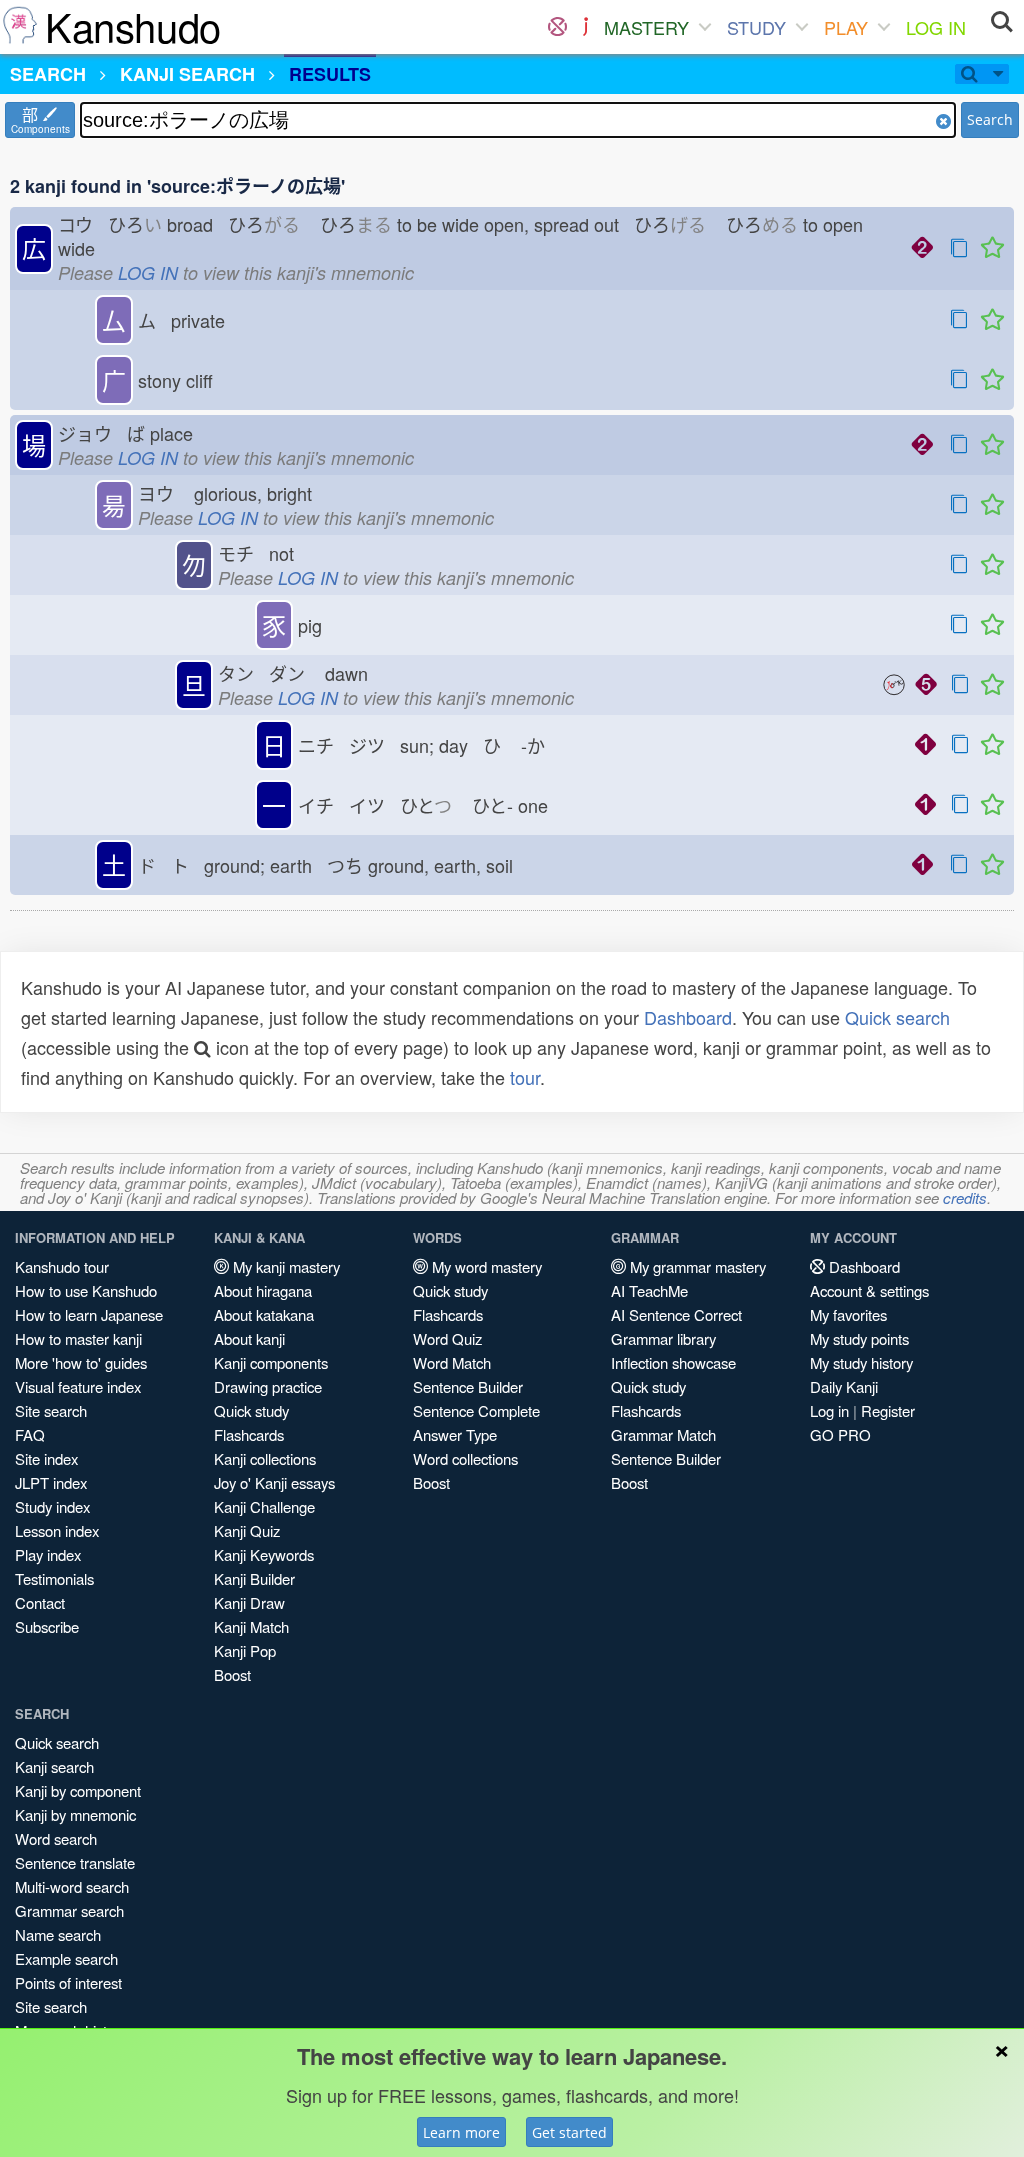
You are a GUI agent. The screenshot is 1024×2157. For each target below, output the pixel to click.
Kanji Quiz (247, 1530)
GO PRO (840, 1434)
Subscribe (47, 1626)
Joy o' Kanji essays (274, 1482)
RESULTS (330, 74)
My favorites (848, 1314)
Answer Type (455, 1434)
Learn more (461, 2132)
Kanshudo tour (62, 1266)
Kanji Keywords (264, 1554)
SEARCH (48, 74)
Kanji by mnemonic (75, 1814)
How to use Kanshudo (86, 1290)
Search (990, 119)
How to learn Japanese (89, 1314)
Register (888, 1410)
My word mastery (485, 1266)
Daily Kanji (844, 1386)
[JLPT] (585, 27)
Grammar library (663, 1338)
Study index (52, 1506)
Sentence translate (75, 1862)
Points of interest (68, 1982)
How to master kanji (78, 1338)
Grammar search (69, 1910)
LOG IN (936, 27)
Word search (56, 1838)
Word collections (465, 1458)
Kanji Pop (245, 1650)
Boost (232, 1674)
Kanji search (54, 1766)
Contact (40, 1602)
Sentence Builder (468, 1386)
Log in (829, 1410)
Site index (46, 1458)
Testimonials (54, 1578)
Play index (48, 1554)
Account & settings (869, 1290)
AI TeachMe (649, 1290)
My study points (859, 1338)
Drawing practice (268, 1386)
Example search (66, 1958)
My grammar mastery (696, 1266)
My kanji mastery (284, 1266)
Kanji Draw (249, 1602)
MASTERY (646, 27)
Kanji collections (265, 1458)
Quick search (897, 1017)
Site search (51, 1410)
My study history (861, 1362)
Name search (58, 1934)
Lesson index (57, 1530)
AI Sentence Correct (676, 1314)
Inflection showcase (673, 1362)
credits (965, 1197)
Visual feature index (78, 1386)
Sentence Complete (476, 1410)
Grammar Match (663, 1434)
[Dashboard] (557, 27)
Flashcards (249, 1434)
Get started (569, 2132)
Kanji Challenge (264, 1506)
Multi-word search (72, 1886)
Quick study (251, 1410)
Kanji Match (251, 1626)
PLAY (846, 27)
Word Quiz (447, 1338)
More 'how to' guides (81, 1362)
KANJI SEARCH (187, 74)
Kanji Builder (254, 1578)
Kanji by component (78, 1790)
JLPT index (51, 1482)
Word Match (452, 1362)
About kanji (249, 1338)
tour (525, 1077)
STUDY (756, 27)
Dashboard (688, 1017)
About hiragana (263, 1290)
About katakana (264, 1314)
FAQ (30, 1434)
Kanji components (271, 1362)
